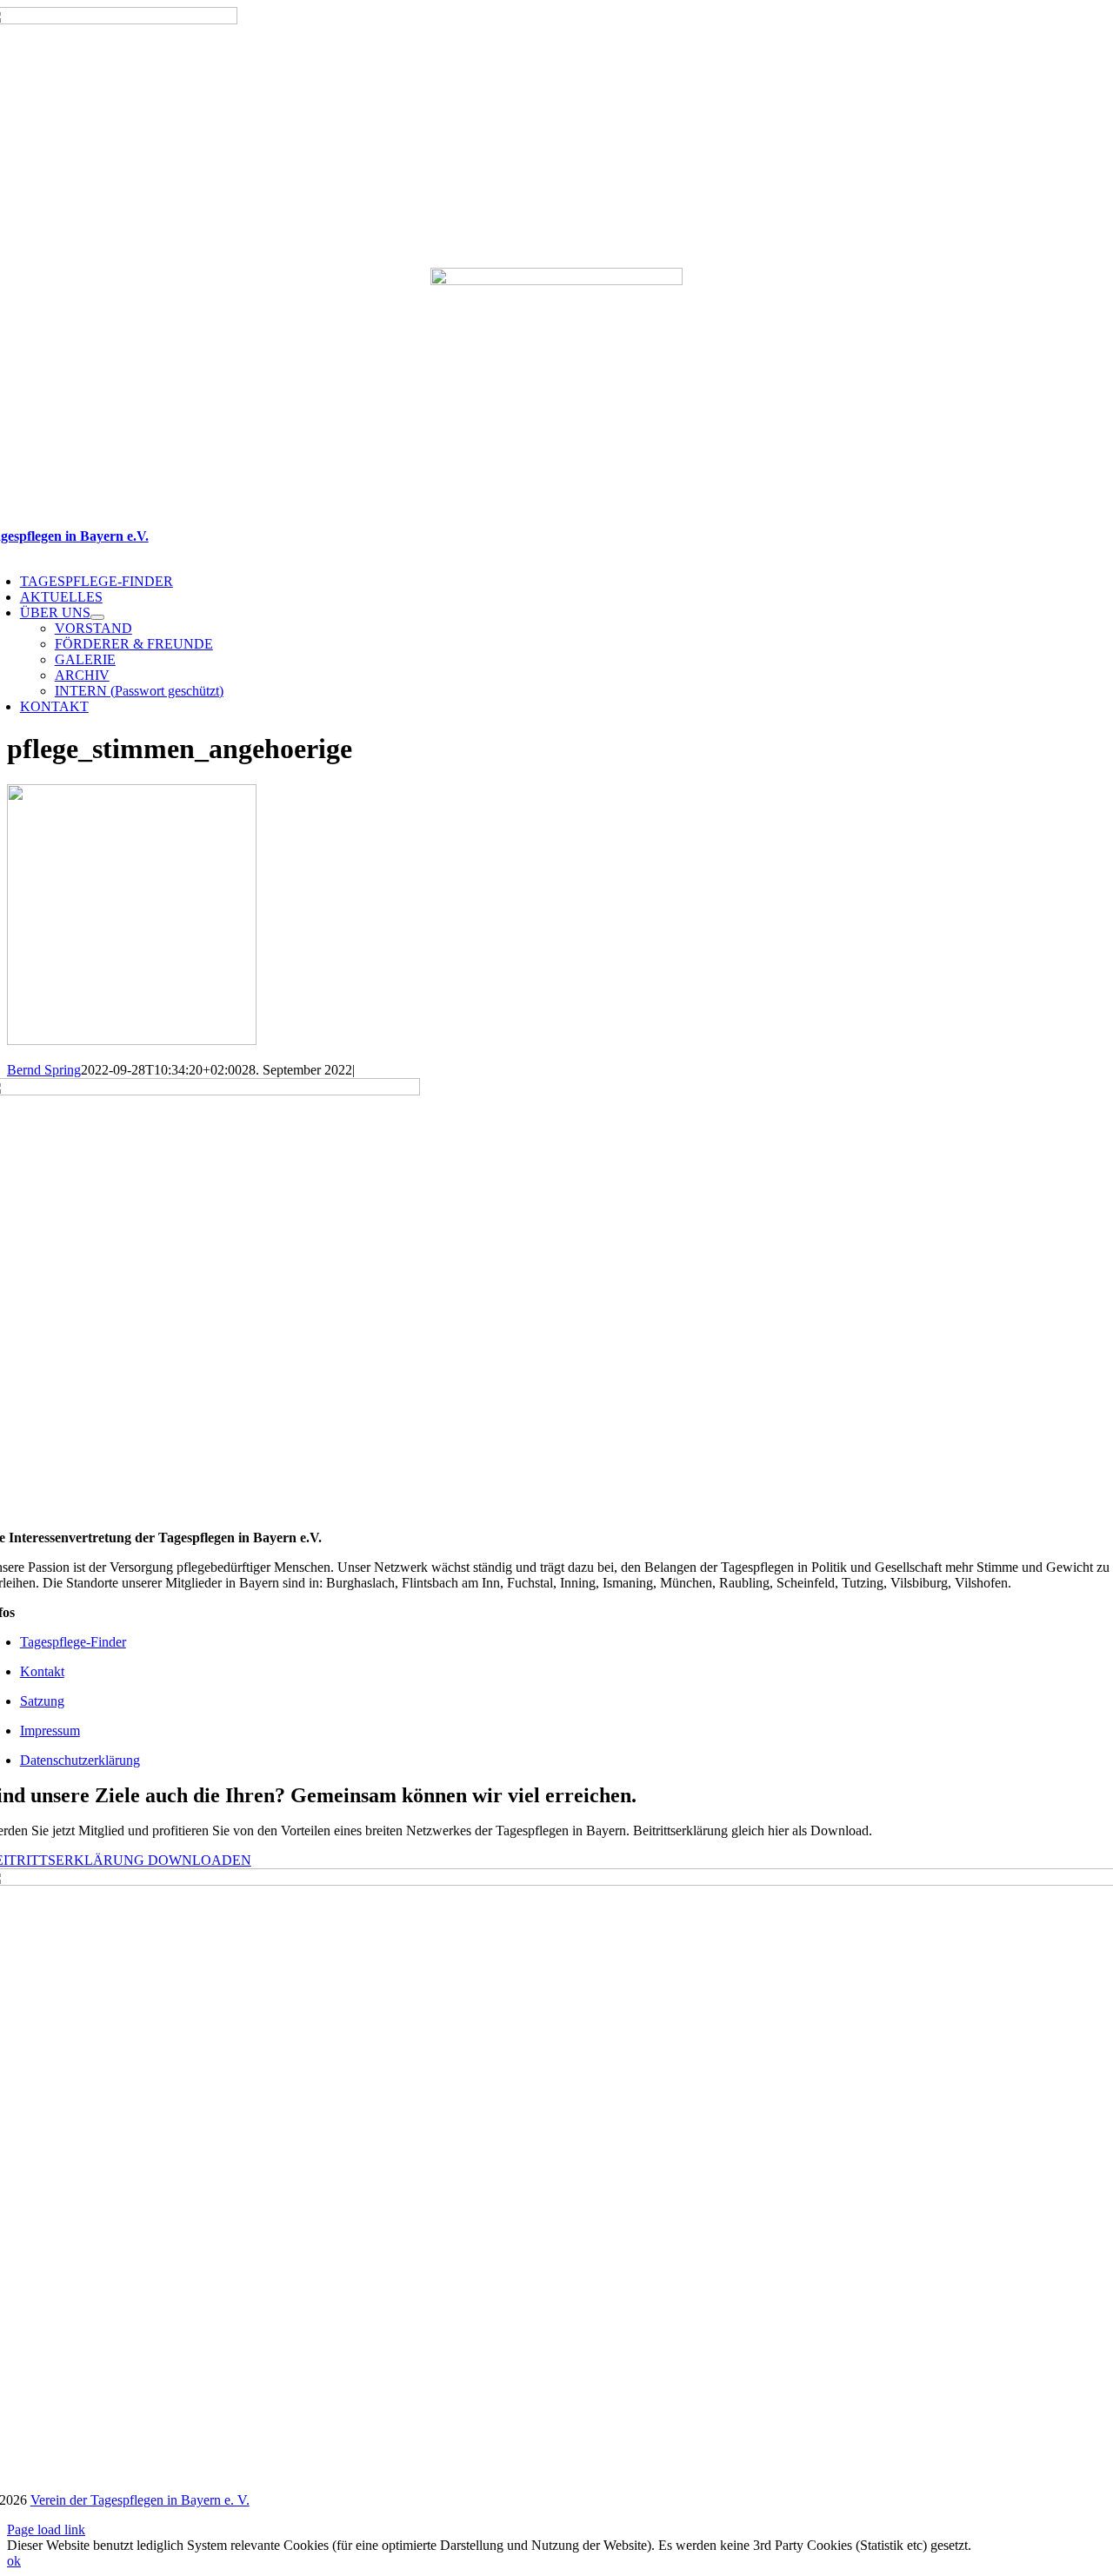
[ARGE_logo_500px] (556, 280)
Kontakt (42, 1671)
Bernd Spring (44, 1070)
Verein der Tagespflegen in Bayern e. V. (140, 2500)
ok (14, 2561)
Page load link (46, 2529)
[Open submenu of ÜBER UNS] (97, 617)
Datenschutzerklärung (80, 1760)
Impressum (50, 1731)
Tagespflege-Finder (73, 1642)
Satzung (42, 1701)
